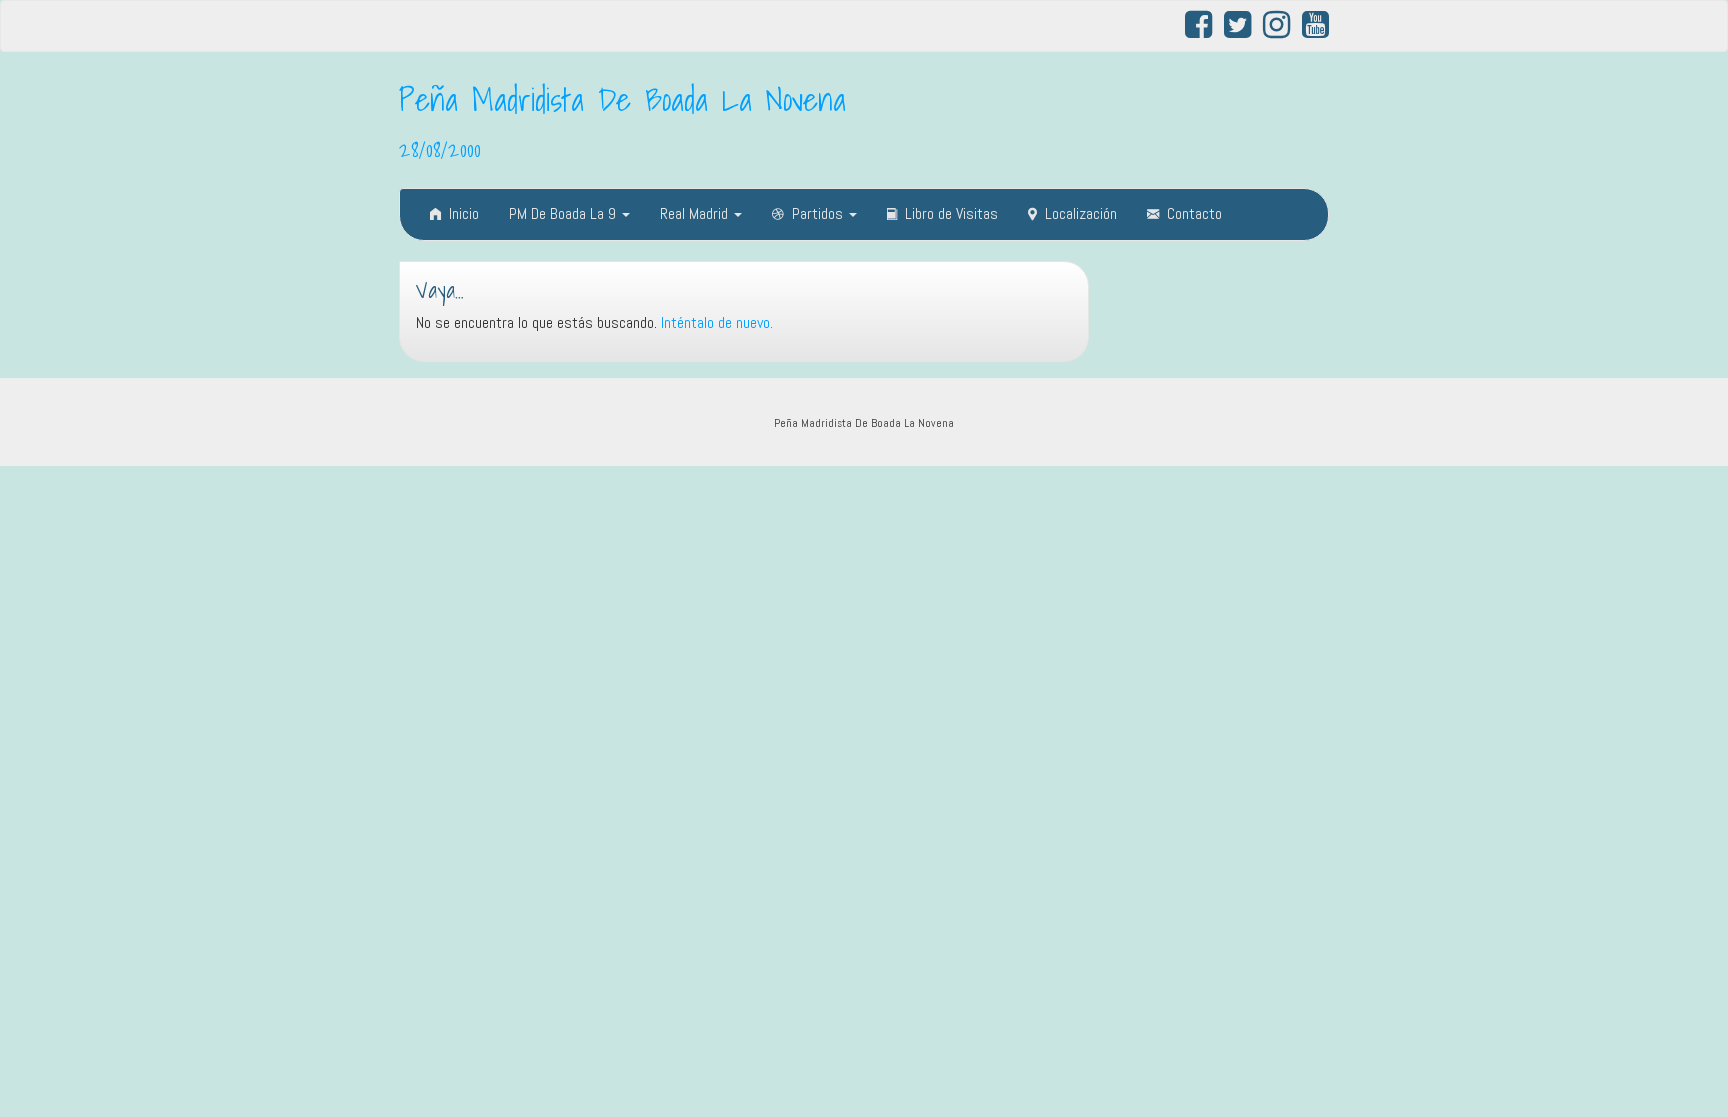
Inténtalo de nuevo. (717, 322)
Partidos (819, 213)
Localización (1081, 213)
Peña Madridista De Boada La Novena (622, 99)
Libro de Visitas (951, 213)
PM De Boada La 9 (564, 213)
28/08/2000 (440, 149)
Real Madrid (696, 213)
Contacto (1194, 213)
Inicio (464, 213)
